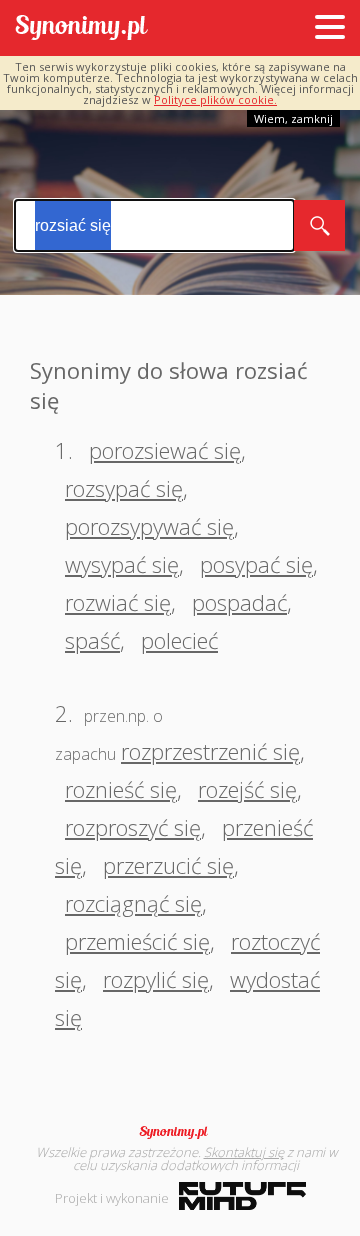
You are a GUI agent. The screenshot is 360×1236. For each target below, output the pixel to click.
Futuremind (242, 1196)
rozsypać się (124, 488)
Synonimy (180, 1132)
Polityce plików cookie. (215, 99)
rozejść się (247, 789)
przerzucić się (168, 865)
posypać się (256, 564)
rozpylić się (156, 979)
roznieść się (121, 789)
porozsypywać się (149, 526)
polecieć (179, 640)
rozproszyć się (133, 827)
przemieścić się (137, 941)
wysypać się (122, 564)
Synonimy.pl (81, 28)
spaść (92, 640)
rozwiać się (118, 602)
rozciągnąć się (133, 903)
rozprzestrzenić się (210, 751)
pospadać (239, 602)
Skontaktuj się (244, 1152)
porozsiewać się (165, 450)
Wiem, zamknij (293, 118)
